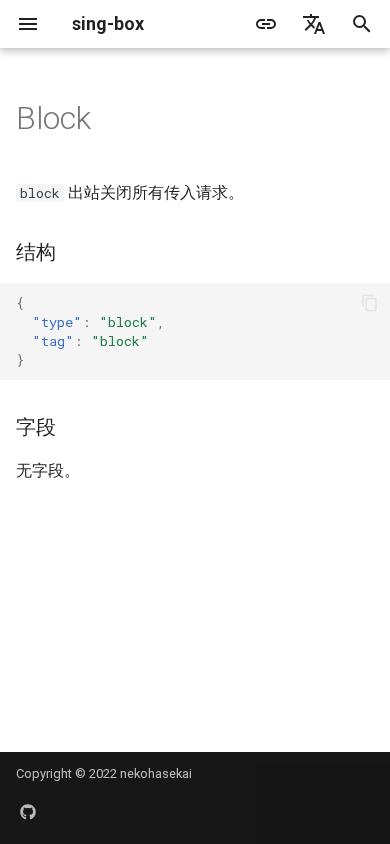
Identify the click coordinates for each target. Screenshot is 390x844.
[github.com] (28, 812)
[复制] (370, 303)
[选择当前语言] (314, 24)
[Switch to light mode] (266, 24)
